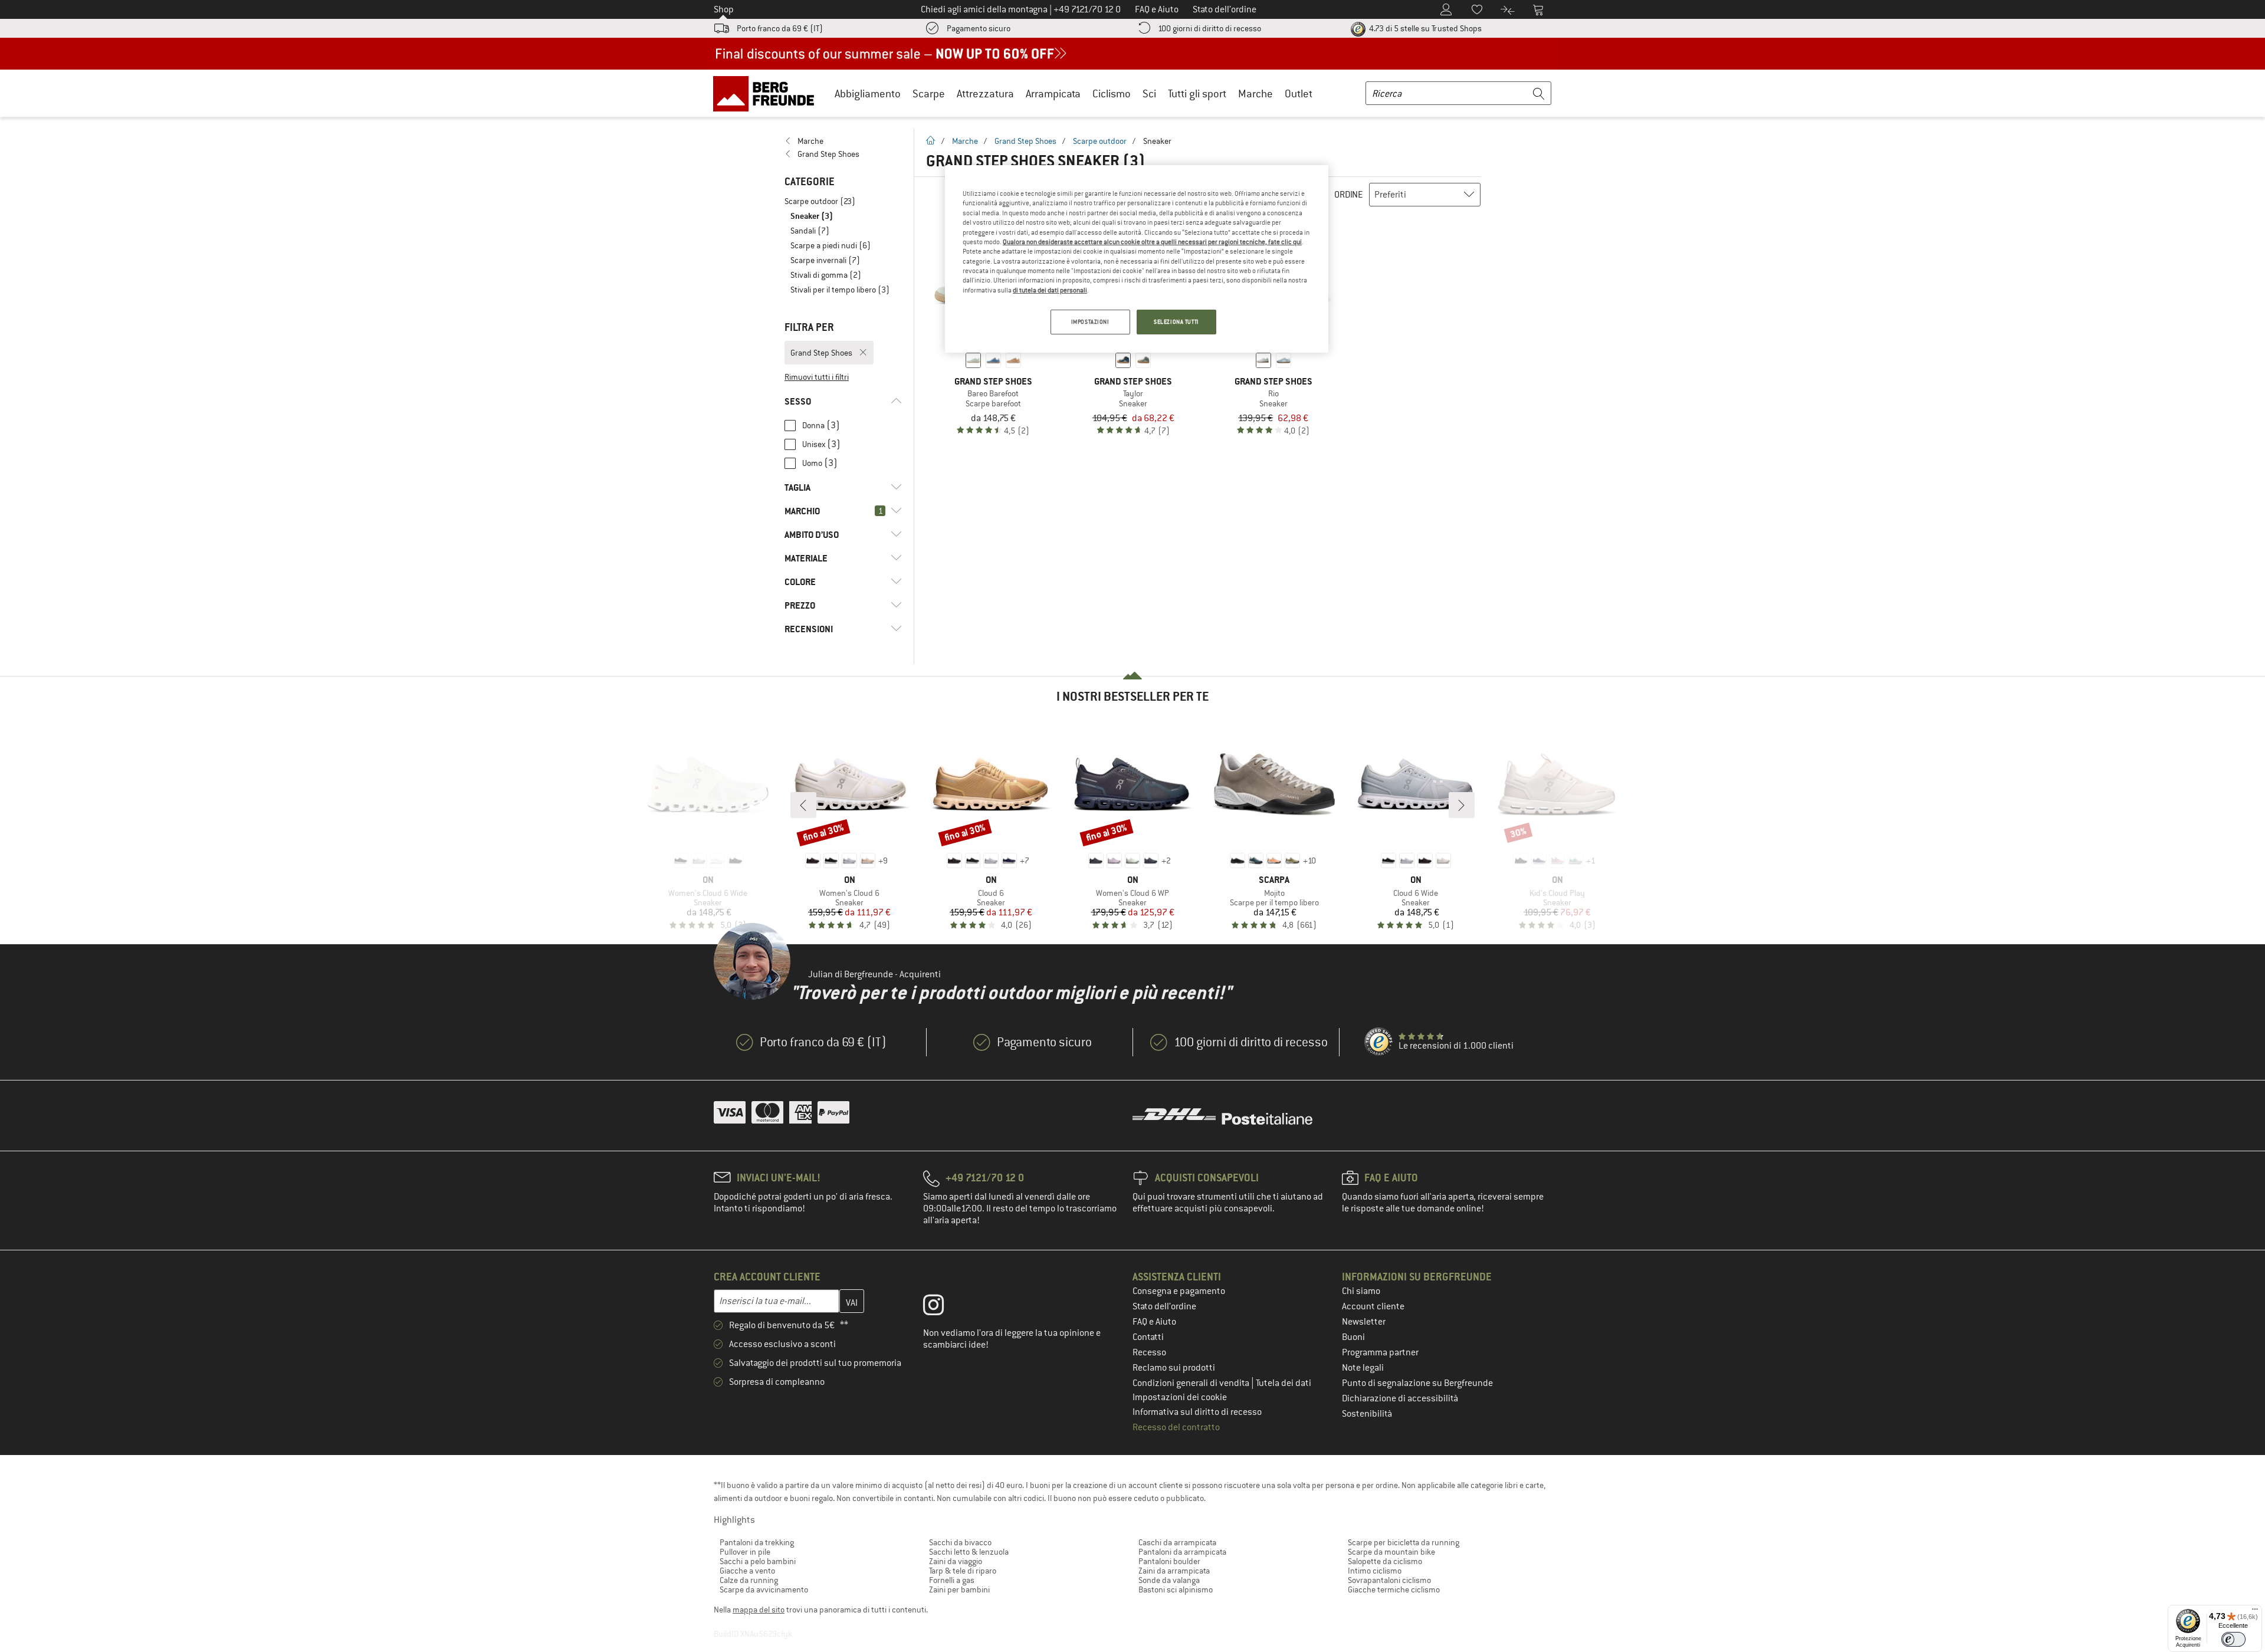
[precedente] (803, 805)
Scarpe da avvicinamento (764, 1589)
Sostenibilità (1367, 1414)
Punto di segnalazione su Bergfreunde (1417, 1383)
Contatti (1148, 1337)
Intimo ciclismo (1375, 1571)
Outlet (1299, 93)
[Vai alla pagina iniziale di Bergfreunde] (768, 93)
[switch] (2233, 1639)
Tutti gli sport (1197, 93)
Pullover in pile (745, 1552)
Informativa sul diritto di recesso (1197, 1412)
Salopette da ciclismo (1385, 1561)
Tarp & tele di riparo (963, 1571)
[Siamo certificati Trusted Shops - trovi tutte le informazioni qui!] (1379, 1042)
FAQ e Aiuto (1154, 1322)
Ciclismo (1112, 93)
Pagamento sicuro (979, 28)
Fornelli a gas (952, 1580)
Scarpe (929, 93)
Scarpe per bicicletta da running (1404, 1542)
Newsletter (1364, 1322)
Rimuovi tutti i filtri (817, 377)
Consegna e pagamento (1179, 1291)
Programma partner (1380, 1352)
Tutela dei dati (1283, 1383)
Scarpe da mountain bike (1391, 1552)
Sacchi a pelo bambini (758, 1561)
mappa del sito (759, 1610)
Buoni (1353, 1337)
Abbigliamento (868, 93)
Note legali (1363, 1368)
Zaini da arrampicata (1174, 1571)
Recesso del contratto (1176, 1427)
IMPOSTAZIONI (1090, 322)
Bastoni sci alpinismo (1176, 1589)
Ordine (1349, 195)
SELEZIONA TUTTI (1176, 322)
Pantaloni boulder (1169, 1561)
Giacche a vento (747, 1571)
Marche (1255, 93)
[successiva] (1462, 805)
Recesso (1149, 1352)
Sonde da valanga (1169, 1580)
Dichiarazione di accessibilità (1400, 1398)
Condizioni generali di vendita (1192, 1383)
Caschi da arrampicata (1177, 1542)
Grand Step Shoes (1025, 141)
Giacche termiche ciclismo (1394, 1589)
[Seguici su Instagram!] (942, 1308)
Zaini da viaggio (956, 1561)
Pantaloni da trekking (757, 1542)
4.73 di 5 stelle (1424, 28)
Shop (724, 9)
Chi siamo (1361, 1291)
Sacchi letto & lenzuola (969, 1552)
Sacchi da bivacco (960, 1542)
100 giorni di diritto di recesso (1209, 28)
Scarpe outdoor (1100, 141)
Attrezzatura (985, 93)
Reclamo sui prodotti (1174, 1368)
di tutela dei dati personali (1050, 290)
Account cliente (1373, 1306)
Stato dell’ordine (1164, 1306)
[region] (1137, 259)
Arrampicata (1053, 93)
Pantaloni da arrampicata (1182, 1552)
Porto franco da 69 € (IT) (780, 28)
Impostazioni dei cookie (1180, 1397)
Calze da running (749, 1580)
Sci (1149, 93)
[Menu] (2255, 1612)
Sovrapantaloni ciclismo (1389, 1580)
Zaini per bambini (959, 1589)
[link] (843, 141)
